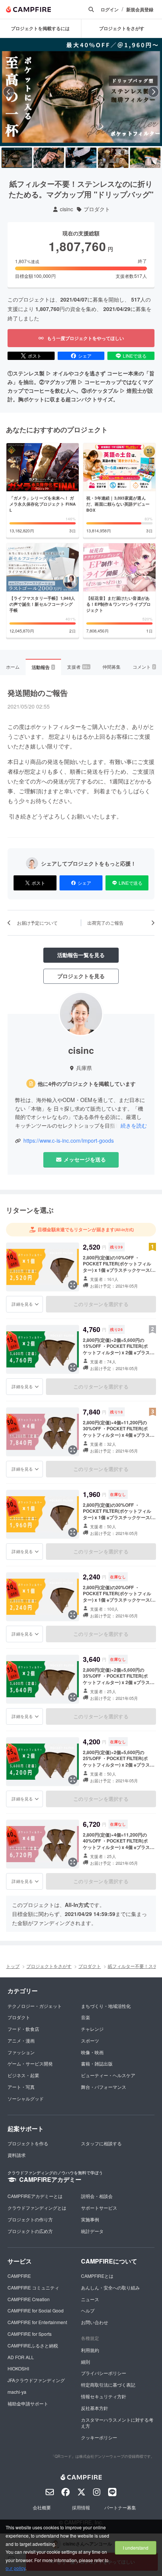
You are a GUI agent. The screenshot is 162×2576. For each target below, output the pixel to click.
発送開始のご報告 (38, 693)
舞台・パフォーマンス (104, 2087)
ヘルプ (88, 2310)
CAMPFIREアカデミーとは (35, 2196)
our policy (15, 2568)
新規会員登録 (140, 10)
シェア (85, 356)
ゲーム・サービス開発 (30, 2063)
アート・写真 (21, 2087)
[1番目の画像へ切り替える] (17, 158)
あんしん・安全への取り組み (110, 2287)
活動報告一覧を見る (81, 955)
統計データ (92, 2231)
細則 (86, 2362)
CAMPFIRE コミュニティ (33, 2287)
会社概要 (42, 2507)
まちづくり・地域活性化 (106, 2006)
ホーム (13, 667)
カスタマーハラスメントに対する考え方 (117, 2423)
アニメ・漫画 (21, 2040)
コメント (144, 667)
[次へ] (153, 92)
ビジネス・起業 (23, 2075)
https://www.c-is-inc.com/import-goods (69, 1141)
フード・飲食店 (23, 2029)
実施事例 (90, 2219)
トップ (13, 1966)
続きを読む (134, 1125)
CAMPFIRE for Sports (30, 2334)
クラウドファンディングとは (37, 2208)
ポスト (35, 356)
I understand (136, 2548)
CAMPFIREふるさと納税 (33, 2345)
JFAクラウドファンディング (36, 2380)
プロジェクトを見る (81, 976)
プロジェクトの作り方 (30, 2219)
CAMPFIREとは (97, 2276)
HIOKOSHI (18, 2368)
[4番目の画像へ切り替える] (113, 158)
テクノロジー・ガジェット (35, 2006)
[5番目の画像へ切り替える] (145, 158)
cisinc (66, 209)
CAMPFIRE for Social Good (36, 2310)
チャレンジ (92, 2029)
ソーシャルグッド (26, 2098)
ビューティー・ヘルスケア (108, 2075)
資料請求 (17, 2155)
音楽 (86, 2017)
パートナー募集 (120, 2507)
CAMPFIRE (19, 2276)
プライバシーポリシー (104, 2373)
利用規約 (90, 2350)
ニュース (90, 2299)
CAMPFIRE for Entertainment (37, 2322)
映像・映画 (92, 2052)
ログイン (110, 10)
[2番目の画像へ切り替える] (49, 158)
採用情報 (81, 2507)
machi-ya (17, 2392)
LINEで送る (135, 356)
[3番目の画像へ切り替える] (81, 158)
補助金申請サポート (28, 2403)
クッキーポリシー (99, 2437)
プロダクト (97, 209)
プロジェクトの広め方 (30, 2231)
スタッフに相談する (101, 2143)
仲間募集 (112, 667)
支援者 (78, 667)
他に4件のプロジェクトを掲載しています (87, 1084)
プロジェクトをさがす (49, 1966)
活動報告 (43, 667)
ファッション (21, 2052)
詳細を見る (22, 1304)
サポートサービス (99, 2208)
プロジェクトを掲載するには (40, 28)
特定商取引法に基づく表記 (108, 2385)
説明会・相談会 (97, 2196)
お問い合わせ (95, 2322)
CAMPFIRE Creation (29, 2299)
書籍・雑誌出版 (97, 2063)
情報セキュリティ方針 (104, 2396)
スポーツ (90, 2040)
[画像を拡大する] (73, 1285)
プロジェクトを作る (28, 2143)
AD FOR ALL (21, 2357)
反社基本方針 (95, 2408)
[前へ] (9, 92)
